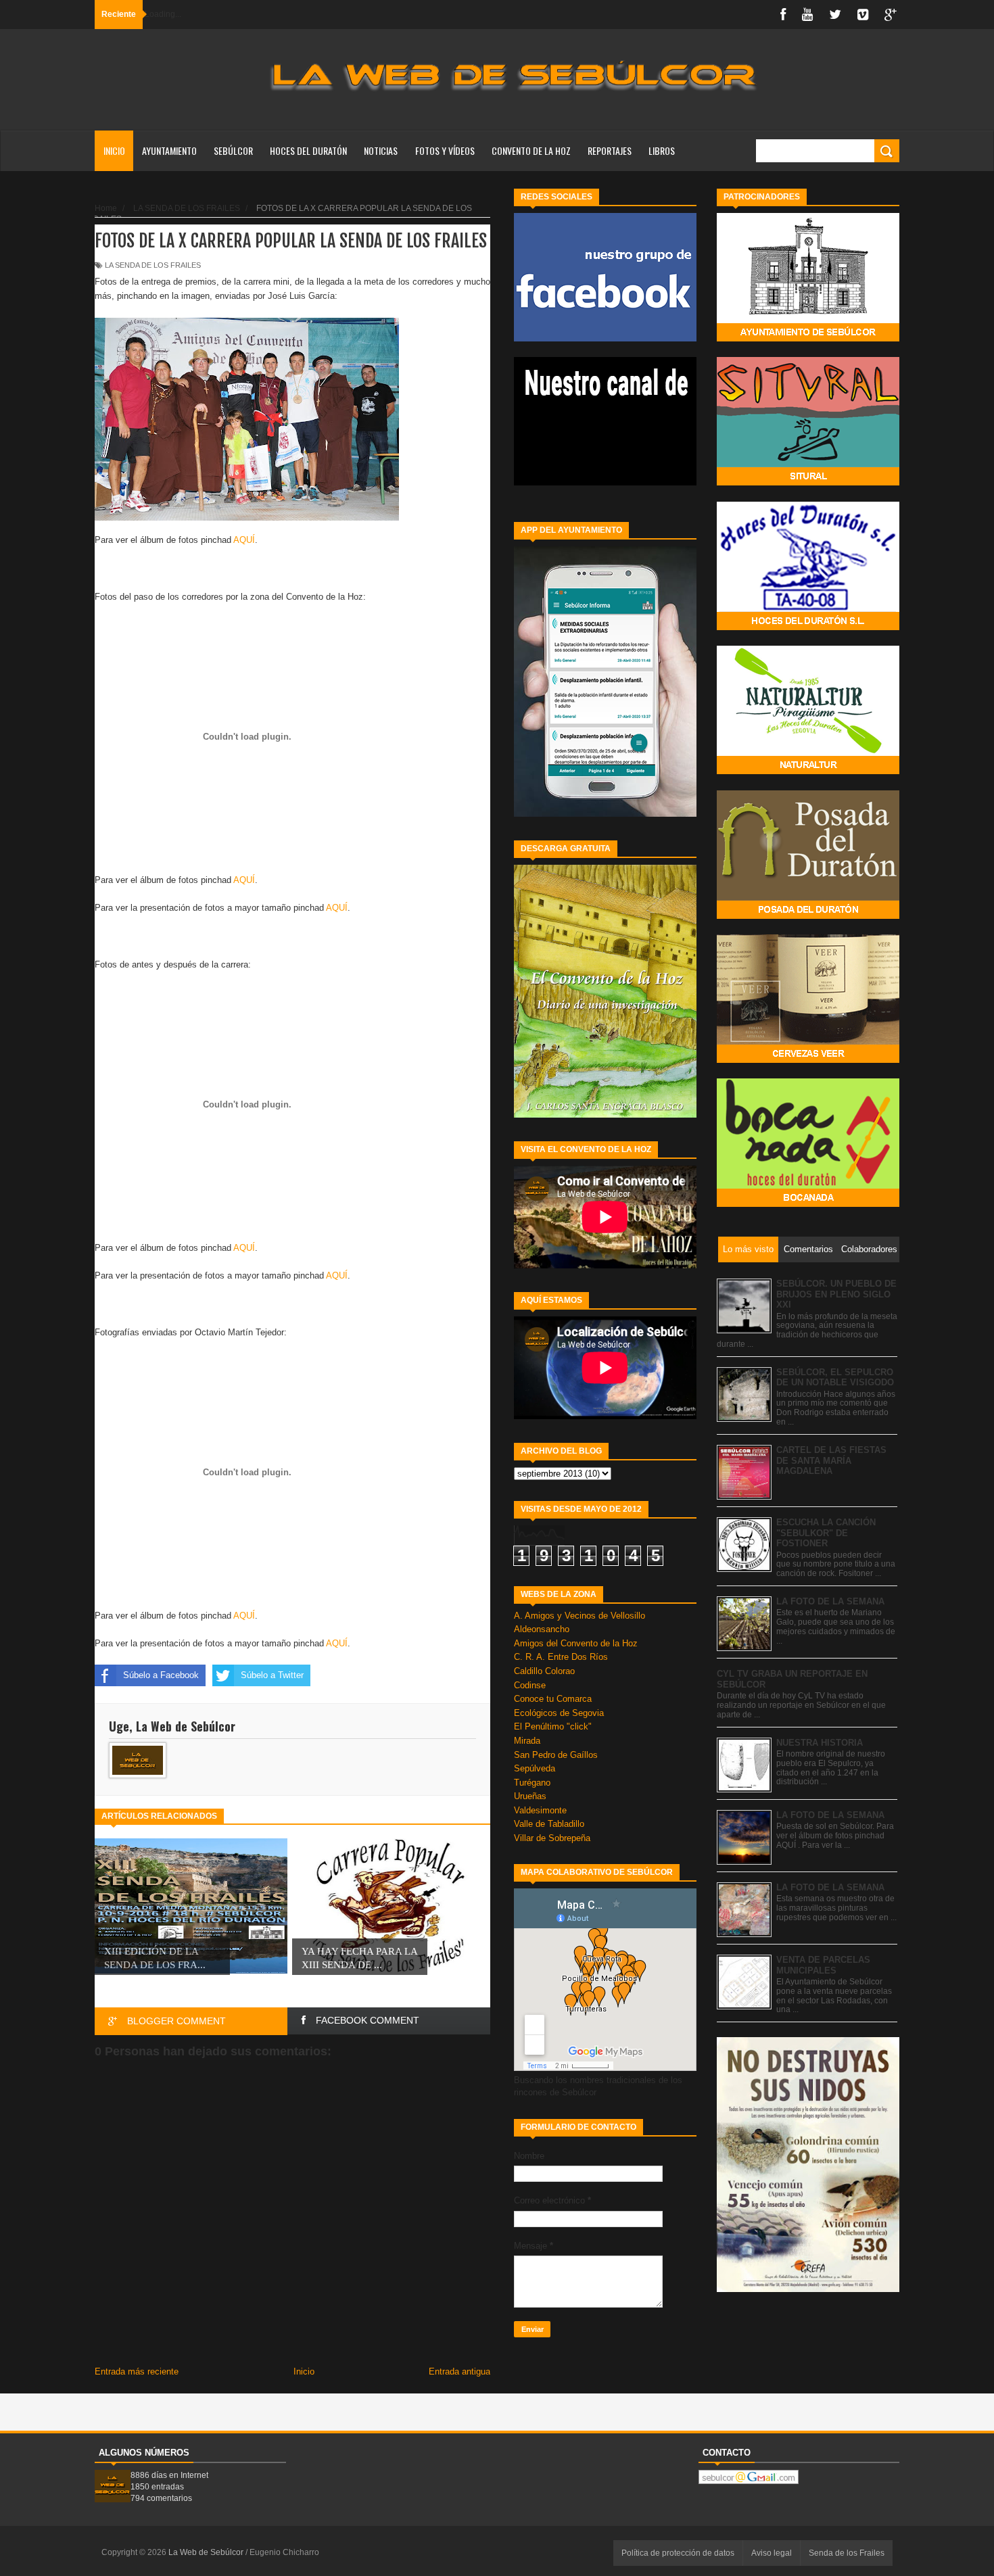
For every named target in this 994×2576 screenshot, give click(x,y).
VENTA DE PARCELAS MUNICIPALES (823, 1965)
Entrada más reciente (137, 2371)
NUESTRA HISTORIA (820, 1743)
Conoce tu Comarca (553, 1699)
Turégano (532, 1783)
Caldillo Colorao (544, 1671)
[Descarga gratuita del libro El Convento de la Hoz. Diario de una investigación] (605, 1115)
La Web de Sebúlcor (207, 2552)
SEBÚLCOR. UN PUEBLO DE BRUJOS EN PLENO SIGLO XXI (836, 1294)
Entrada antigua (459, 2371)
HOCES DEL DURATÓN (308, 150)
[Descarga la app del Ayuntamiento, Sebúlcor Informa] (605, 814)
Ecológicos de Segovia (559, 1713)
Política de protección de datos (678, 2553)
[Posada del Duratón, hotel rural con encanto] (808, 916)
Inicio (114, 150)
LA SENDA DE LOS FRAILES (153, 265)
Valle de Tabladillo (549, 1824)
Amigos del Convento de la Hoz (576, 1643)
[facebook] (783, 15)
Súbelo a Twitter (272, 1675)
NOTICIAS (381, 150)
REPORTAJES (610, 150)
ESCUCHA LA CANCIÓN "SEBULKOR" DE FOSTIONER (826, 1533)
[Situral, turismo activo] (808, 482)
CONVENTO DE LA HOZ (531, 150)
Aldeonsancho (542, 1629)
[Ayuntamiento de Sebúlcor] (808, 338)
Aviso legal (772, 2553)
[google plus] (891, 15)
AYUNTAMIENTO (169, 150)
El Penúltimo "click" (553, 1726)
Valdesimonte (540, 1810)
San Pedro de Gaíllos (556, 1755)
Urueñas (530, 1796)
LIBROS (662, 150)
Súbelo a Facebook (161, 1675)
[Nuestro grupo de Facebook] (605, 338)
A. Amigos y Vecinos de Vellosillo (579, 1616)
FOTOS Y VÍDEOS (445, 150)
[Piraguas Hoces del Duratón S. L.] (808, 627)
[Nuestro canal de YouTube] (605, 482)
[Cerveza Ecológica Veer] (808, 1060)
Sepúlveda (535, 1768)
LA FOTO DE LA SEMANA (830, 1601)
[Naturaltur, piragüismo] (808, 771)
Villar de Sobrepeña (552, 1838)
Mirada (527, 1741)
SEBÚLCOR (233, 150)
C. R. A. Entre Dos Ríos (561, 1657)
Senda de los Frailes (847, 2553)
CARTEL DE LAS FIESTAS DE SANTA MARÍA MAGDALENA (831, 1460)
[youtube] (807, 15)
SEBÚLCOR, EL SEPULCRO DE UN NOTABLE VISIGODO (835, 1378)
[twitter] (835, 15)
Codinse (530, 1685)
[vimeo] (863, 15)
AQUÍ (244, 540)
